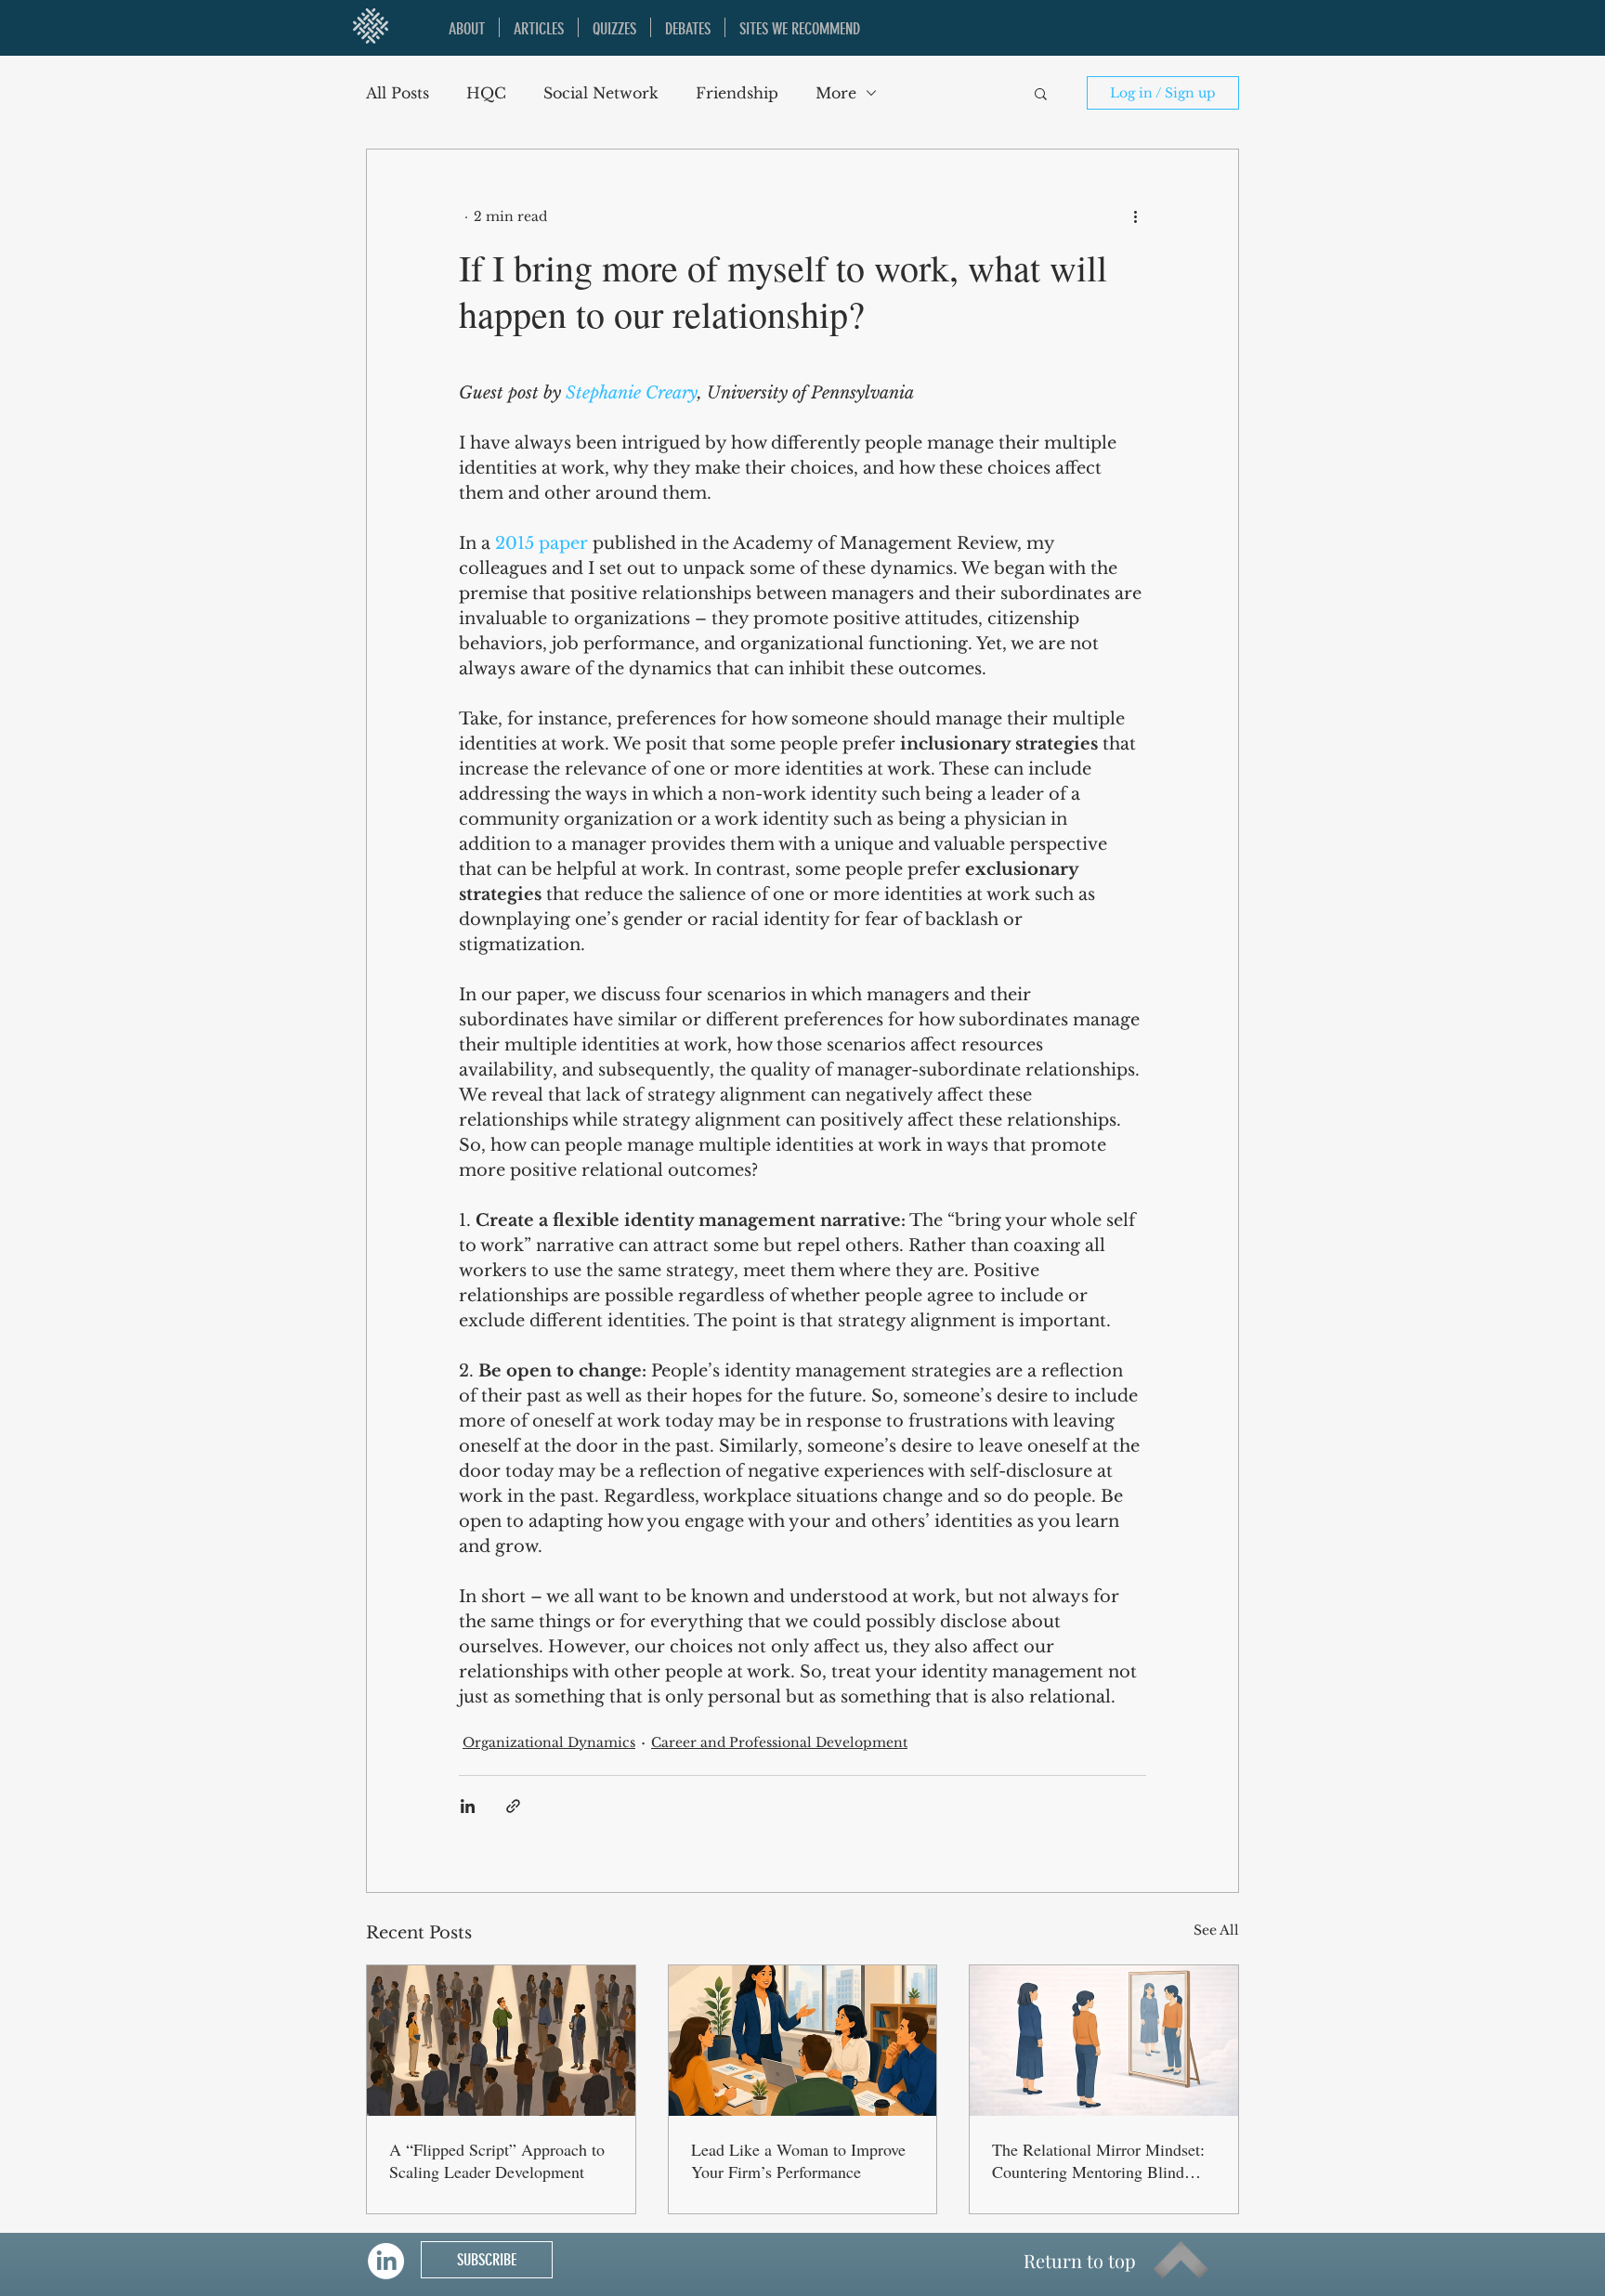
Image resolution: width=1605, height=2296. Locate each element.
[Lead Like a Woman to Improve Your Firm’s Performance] (803, 2041)
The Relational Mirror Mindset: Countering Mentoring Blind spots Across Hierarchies (1098, 2160)
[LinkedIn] (386, 2261)
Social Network (601, 93)
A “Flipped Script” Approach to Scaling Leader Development (497, 2160)
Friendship (737, 93)
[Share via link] (513, 1806)
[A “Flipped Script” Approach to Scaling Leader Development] (501, 2041)
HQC (486, 93)
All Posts (398, 93)
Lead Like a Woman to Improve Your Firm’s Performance (798, 2160)
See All (1216, 1930)
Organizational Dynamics (549, 1742)
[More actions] (1135, 216)
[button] (1041, 93)
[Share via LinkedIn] (468, 1806)
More (836, 93)
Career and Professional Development (779, 1742)
